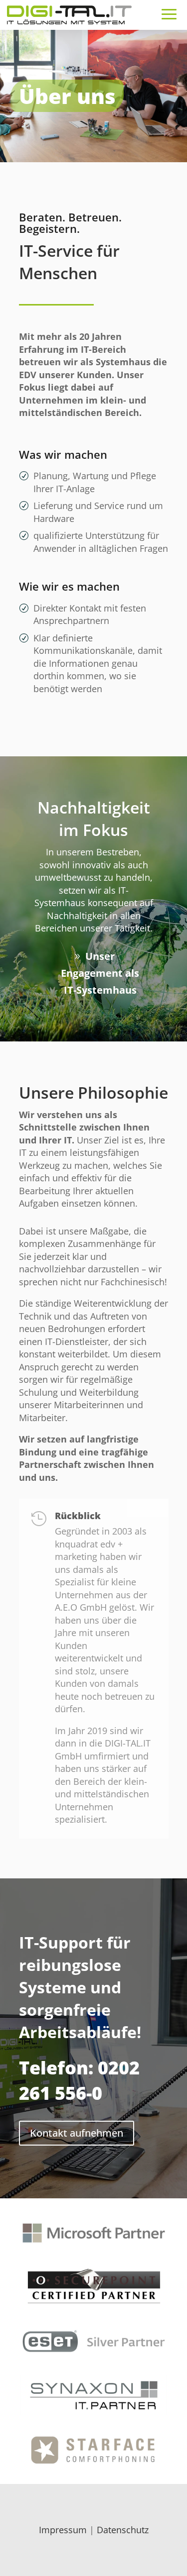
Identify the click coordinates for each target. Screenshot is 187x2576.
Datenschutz (123, 2530)
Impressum (63, 2530)
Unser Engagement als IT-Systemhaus (100, 973)
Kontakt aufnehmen (77, 2133)
